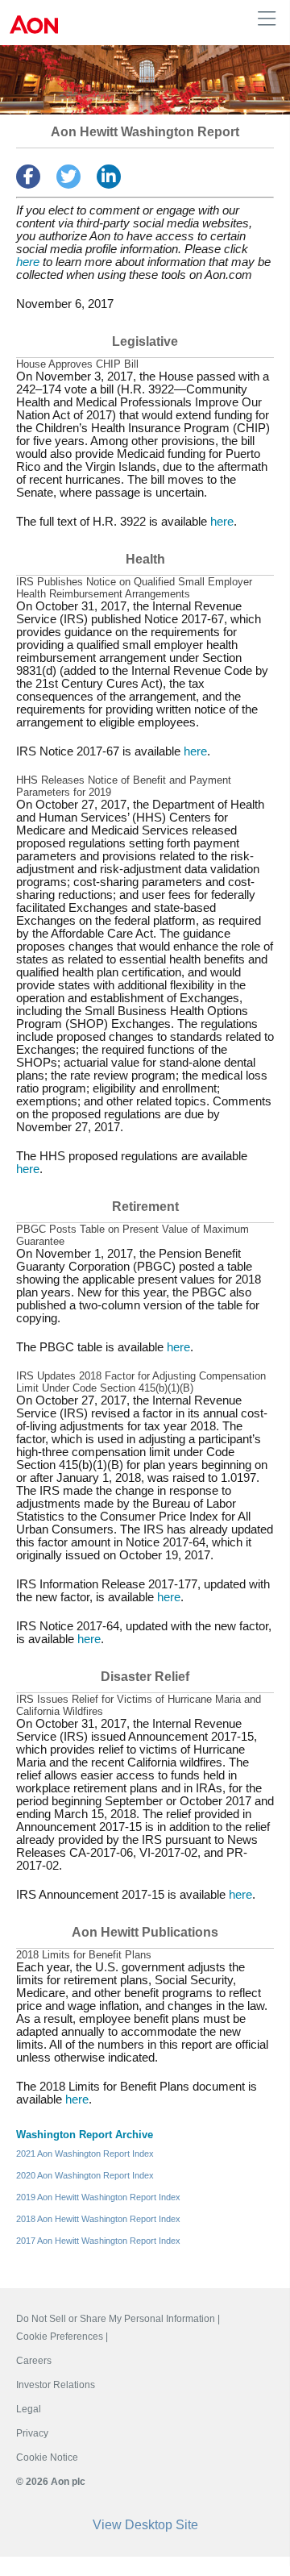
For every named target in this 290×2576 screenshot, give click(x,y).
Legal (29, 2409)
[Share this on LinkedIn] (109, 177)
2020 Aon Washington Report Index (85, 2175)
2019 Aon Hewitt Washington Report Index (98, 2197)
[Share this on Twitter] (68, 177)
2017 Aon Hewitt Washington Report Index (98, 2241)
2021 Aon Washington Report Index (85, 2154)
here (28, 262)
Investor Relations (56, 2385)
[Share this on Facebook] (28, 177)
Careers (34, 2361)
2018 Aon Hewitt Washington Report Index (98, 2219)
